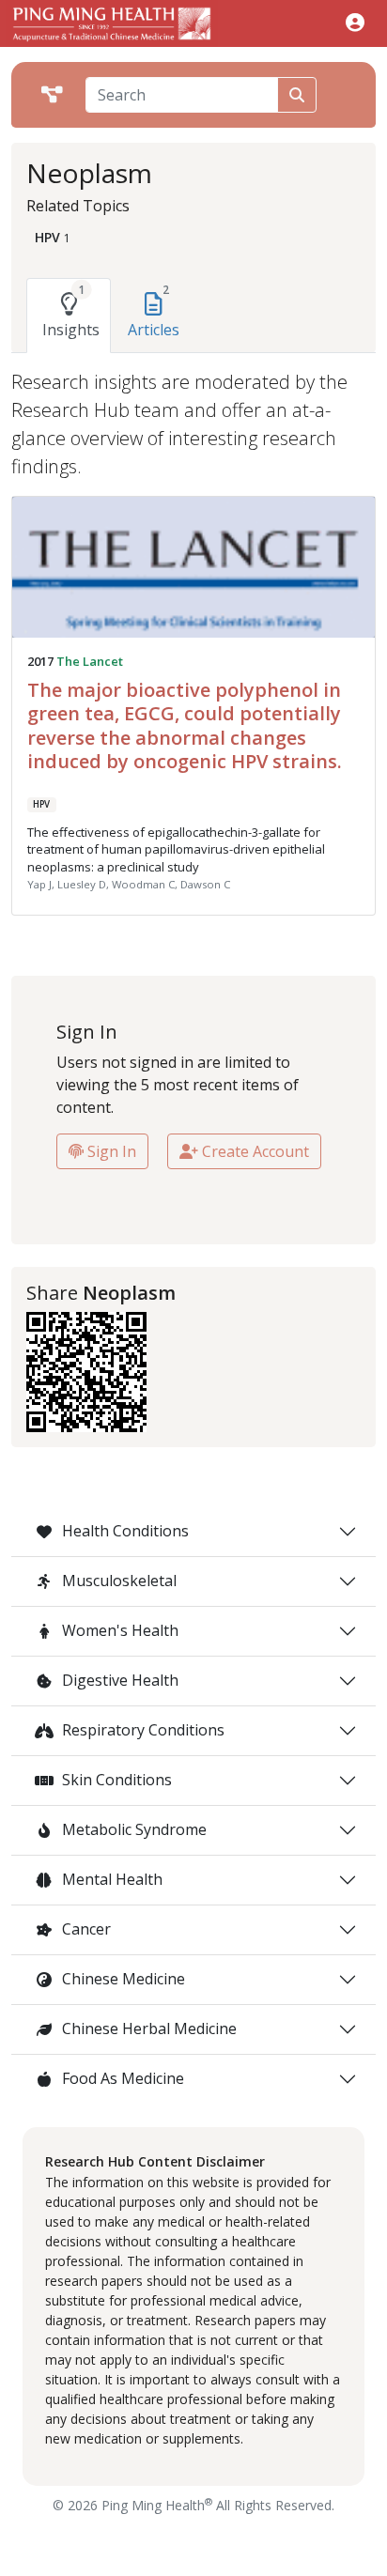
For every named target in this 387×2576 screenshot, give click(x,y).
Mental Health (110, 1879)
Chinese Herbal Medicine (147, 2028)
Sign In (110, 1151)
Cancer (85, 1929)
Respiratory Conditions (141, 1730)
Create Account (254, 1151)
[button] (355, 22)
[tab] (69, 316)
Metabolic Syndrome (132, 1829)
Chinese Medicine (122, 1979)
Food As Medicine (121, 2078)
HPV (41, 804)
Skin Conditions (115, 1780)
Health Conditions (124, 1531)
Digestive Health (118, 1680)
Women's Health (118, 1630)
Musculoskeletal (117, 1581)
